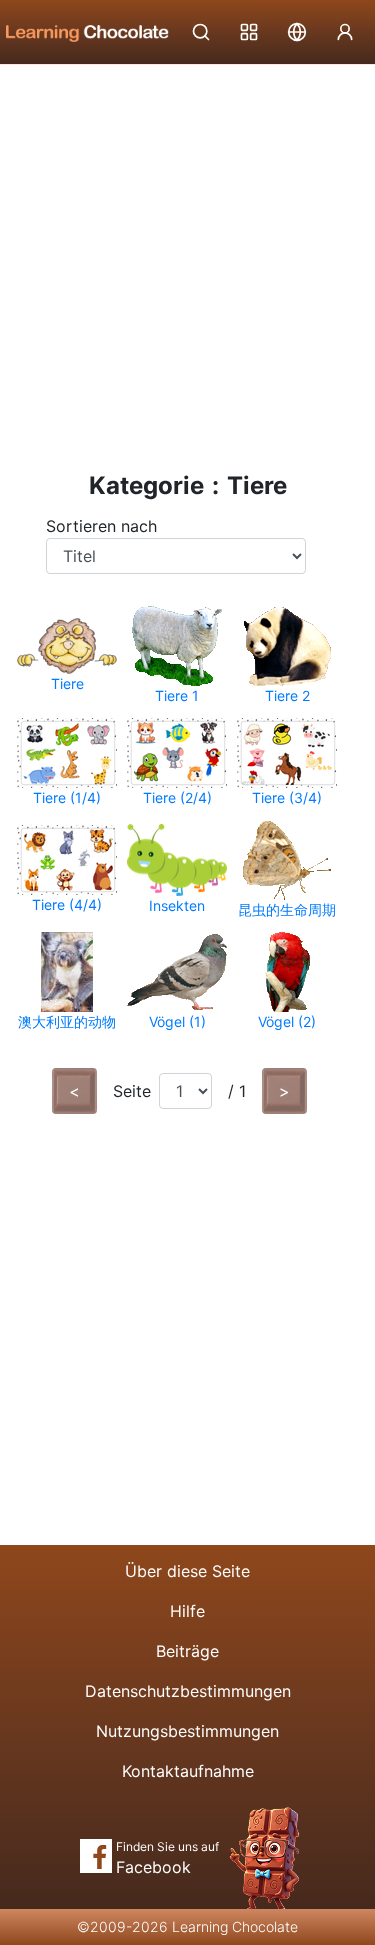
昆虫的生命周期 (287, 909)
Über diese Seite (187, 1571)
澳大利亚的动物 (67, 1021)
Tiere (67, 683)
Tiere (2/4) (177, 797)
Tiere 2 (287, 695)
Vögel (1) (177, 1021)
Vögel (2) (287, 1021)
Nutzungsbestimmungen (187, 1731)
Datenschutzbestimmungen (188, 1691)
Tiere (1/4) (67, 797)
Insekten (177, 905)
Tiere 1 (177, 695)
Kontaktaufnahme (188, 1771)
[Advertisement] (187, 262)
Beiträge (187, 1651)
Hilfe (187, 1611)
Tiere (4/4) (67, 904)
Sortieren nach (101, 526)
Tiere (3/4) (287, 797)
